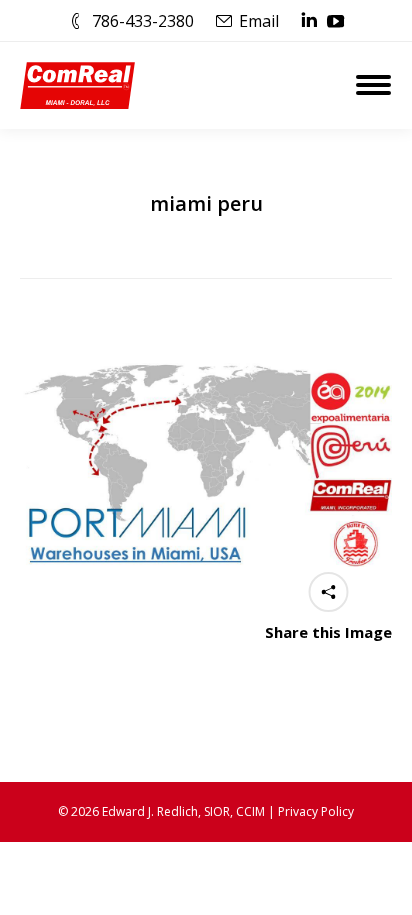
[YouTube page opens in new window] (336, 21)
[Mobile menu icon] (373, 85)
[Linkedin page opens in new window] (309, 21)
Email (259, 21)
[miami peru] (206, 460)
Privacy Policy (316, 811)
